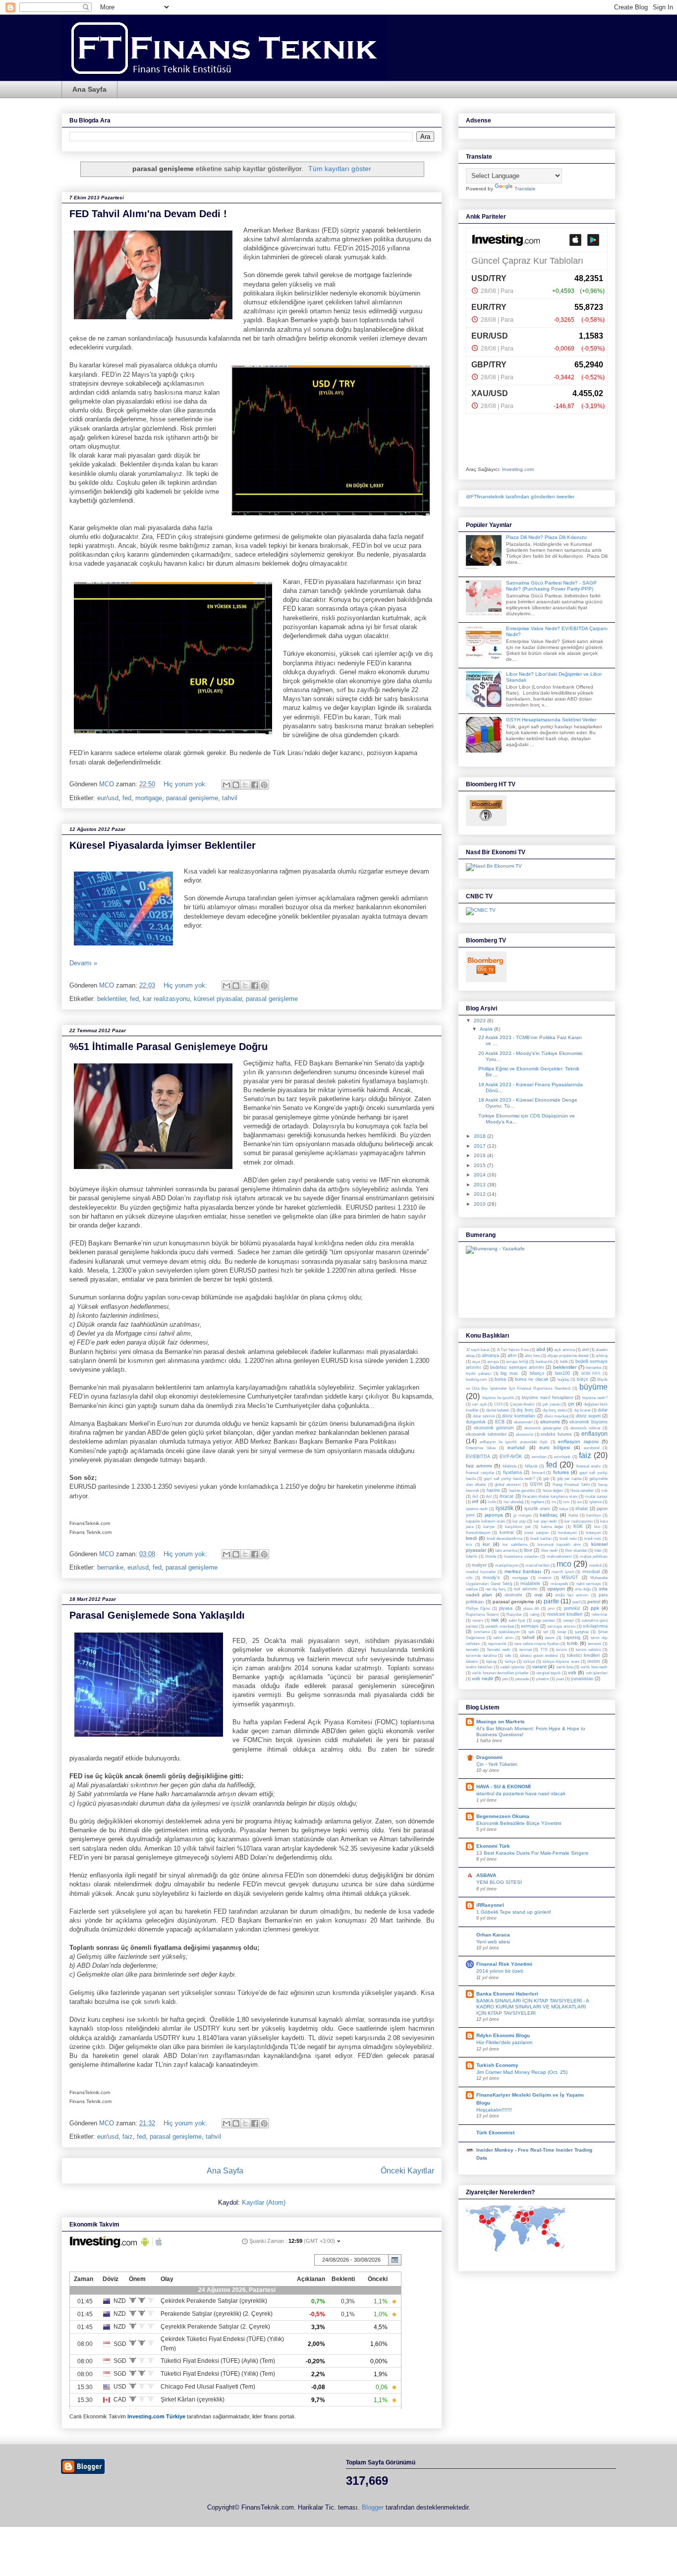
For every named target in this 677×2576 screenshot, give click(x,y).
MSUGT (570, 1578)
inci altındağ (513, 1502)
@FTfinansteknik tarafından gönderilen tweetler (520, 497)
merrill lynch (563, 1572)
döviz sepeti (588, 1416)
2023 (480, 1021)
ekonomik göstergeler (543, 1428)
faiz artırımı (479, 1466)
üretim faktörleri (479, 1667)
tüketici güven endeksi (539, 1656)
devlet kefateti (498, 1410)
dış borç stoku (555, 1410)
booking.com (477, 1379)
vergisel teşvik (548, 1673)
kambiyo (593, 1515)
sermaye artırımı (561, 1626)
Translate (525, 189)
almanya (490, 1355)
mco (564, 1564)
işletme (595, 1502)
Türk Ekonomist (495, 2133)
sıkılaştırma (595, 1626)
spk (531, 1632)
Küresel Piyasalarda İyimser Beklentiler (163, 845)
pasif (576, 1602)
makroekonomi (559, 1556)
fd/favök (531, 1466)
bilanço (537, 1373)
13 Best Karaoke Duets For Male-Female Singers (532, 1853)
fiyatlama (512, 1472)
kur (486, 1544)
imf (475, 1501)
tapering (572, 1638)
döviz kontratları (519, 1416)
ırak (604, 1491)
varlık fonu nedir (594, 1667)
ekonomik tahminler (486, 1434)
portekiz (572, 1608)
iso (579, 1502)
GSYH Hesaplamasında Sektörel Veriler (551, 720)
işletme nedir (477, 1509)
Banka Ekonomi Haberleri (507, 1994)
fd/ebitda (509, 1466)
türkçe (510, 1662)
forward (538, 1473)
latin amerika (506, 1551)
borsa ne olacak (532, 1379)
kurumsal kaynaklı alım (559, 1545)
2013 (480, 1185)
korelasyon (567, 1533)
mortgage (149, 798)
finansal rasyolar (480, 1473)
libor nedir (550, 1551)
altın (512, 1355)
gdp (546, 1479)
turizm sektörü (589, 1650)
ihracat (507, 1496)
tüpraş (491, 1662)
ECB (500, 1422)
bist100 (563, 1373)
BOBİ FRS (591, 1374)
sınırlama (482, 1632)
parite (551, 1601)
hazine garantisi (522, 1491)
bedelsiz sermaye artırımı (517, 1367)
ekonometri (523, 1422)
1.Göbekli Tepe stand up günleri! (514, 1912)
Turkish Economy (497, 2065)
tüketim (472, 1662)
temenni (594, 1644)
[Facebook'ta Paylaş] (255, 785)
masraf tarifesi (537, 1565)
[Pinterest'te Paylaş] (264, 785)
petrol (594, 1602)
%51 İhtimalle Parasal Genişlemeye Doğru (169, 1047)
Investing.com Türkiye (156, 2416)
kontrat (507, 1532)
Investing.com (518, 469)
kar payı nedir (545, 1521)
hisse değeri (553, 1491)
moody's (491, 1578)
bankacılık (544, 1362)
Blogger (373, 2507)
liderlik (472, 1556)
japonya (494, 1515)
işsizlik (505, 1508)
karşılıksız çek (518, 1527)
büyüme (593, 1387)
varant (539, 1667)
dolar (603, 1410)
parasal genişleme (192, 798)
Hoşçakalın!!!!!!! (494, 2110)
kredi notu (568, 1539)
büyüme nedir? (595, 1398)
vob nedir (482, 1678)
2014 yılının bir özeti (500, 1971)
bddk (564, 1362)
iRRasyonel (490, 1905)
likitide (491, 1556)
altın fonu (532, 1356)
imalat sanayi (596, 1496)
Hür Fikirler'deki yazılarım (504, 2042)
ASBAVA (486, 1875)
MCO (108, 784)
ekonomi (550, 1422)
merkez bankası (523, 1571)
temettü (472, 1650)
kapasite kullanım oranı (485, 1521)
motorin (545, 1578)
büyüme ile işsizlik (498, 1398)
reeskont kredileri (565, 1614)
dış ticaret (582, 1410)
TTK (544, 1650)
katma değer (552, 1527)
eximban (539, 1457)
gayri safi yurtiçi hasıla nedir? (509, 1479)
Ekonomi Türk (493, 1846)
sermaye (530, 1626)
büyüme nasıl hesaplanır (548, 1398)
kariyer (489, 1527)
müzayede (559, 1584)
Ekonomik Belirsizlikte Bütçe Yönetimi (519, 1823)
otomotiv (513, 1595)
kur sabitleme (515, 1545)
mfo (469, 1578)
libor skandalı (576, 1551)
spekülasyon (509, 1632)
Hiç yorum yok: (186, 784)
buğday (564, 1379)
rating (535, 1614)
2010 (480, 1204)
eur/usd (108, 798)
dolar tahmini (484, 1416)
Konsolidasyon (478, 1533)
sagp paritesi (544, 1620)
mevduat (591, 1572)
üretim (594, 1661)
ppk (595, 1608)
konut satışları (536, 1533)
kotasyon (593, 1533)
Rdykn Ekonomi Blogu (503, 2035)
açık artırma (564, 1350)
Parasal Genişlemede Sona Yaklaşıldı (157, 1615)
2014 (480, 1175)
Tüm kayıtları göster (340, 169)
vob (572, 1672)
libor (528, 1550)
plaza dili (531, 1609)
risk (495, 1620)
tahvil (230, 798)
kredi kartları (541, 1539)
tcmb (572, 1643)
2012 (480, 1194)
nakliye (472, 1589)
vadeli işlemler (512, 1667)
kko (597, 1527)
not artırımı (526, 1589)
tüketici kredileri (584, 1655)
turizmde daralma (481, 1656)
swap (562, 1632)
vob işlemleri (597, 1673)
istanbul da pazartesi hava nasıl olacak (521, 1793)
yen (505, 1679)
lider (598, 1551)
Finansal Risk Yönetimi (504, 1964)
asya (476, 1362)
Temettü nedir (499, 1650)
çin (571, 1404)
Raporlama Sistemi (482, 1614)
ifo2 (489, 1496)
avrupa (493, 1362)
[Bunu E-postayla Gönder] (226, 785)
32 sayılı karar (478, 1350)
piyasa (506, 1608)
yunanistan (582, 1679)
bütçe (583, 1379)
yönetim (542, 1679)
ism (566, 1502)
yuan (560, 1679)
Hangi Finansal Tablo (571, 1485)
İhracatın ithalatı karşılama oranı (550, 1496)
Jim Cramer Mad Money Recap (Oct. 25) (522, 2072)
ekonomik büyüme (589, 1422)
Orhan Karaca (493, 1935)
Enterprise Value (481, 1448)
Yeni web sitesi (493, 1942)
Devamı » (83, 963)
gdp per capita (569, 1479)
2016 (480, 1155)
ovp (538, 1595)
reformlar (600, 1614)
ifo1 (475, 1496)
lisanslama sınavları (521, 1556)
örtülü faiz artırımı (572, 1595)
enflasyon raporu (578, 1441)
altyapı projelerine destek (568, 1356)
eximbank (562, 1457)
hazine (493, 1490)
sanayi (568, 1620)
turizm (562, 1650)
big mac (509, 1373)
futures (561, 1472)
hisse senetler (582, 1491)
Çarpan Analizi (522, 1404)
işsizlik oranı (537, 1509)
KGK (578, 1526)
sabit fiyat (517, 1620)
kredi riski (593, 1539)
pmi (551, 1609)
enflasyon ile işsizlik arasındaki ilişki (514, 1442)
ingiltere (537, 1502)
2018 (480, 1136)
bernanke (110, 1567)
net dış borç (496, 1589)
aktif (585, 1350)
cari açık (479, 1404)
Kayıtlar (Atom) (264, 2202)
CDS (498, 1404)
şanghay (582, 1632)
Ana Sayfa (89, 89)
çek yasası (551, 1404)
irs (554, 1502)
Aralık (487, 1029)
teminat (526, 1650)
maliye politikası (594, 1556)
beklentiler (112, 999)
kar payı (519, 1521)
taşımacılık (497, 1644)
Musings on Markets (501, 1722)
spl (546, 1632)
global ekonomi (508, 1485)
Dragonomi (489, 1757)
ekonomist (525, 1434)
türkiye (529, 1662)
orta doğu (583, 1589)
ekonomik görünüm (494, 1428)
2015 (480, 1165)
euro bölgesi (555, 1447)
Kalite (573, 1515)
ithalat (582, 1509)
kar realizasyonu (166, 999)
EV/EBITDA (478, 1457)
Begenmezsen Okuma (503, 1816)
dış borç (525, 1410)
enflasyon (594, 1434)
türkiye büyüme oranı (561, 1662)
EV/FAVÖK (511, 1457)
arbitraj (602, 1356)
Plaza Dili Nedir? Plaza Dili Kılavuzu (546, 537)
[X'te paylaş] (245, 785)
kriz (469, 1545)
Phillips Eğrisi (478, 1609)
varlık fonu (565, 1667)
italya (564, 1509)
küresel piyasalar (218, 999)
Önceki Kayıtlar (407, 2171)
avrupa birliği (517, 1362)
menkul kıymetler (481, 1572)
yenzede (522, 1679)
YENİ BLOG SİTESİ (499, 1882)
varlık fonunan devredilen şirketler (500, 1673)
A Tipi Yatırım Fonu (513, 1350)
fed (127, 798)
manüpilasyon (507, 1565)
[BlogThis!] (236, 785)
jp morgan (522, 1515)
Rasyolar (514, 1614)
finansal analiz (589, 1466)
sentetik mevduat (499, 1626)
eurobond (592, 1448)
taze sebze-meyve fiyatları (537, 1644)
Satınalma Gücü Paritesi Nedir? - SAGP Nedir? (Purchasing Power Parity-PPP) (551, 586)
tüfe (508, 1656)
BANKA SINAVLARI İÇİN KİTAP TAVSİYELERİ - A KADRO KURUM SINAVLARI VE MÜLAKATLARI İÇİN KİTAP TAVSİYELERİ (533, 2007)
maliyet (479, 1565)
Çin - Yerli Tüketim (497, 1764)
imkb (492, 1502)
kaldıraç (549, 1515)
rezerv (478, 1620)
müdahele (530, 1583)
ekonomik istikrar (586, 1428)
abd (541, 1349)
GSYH (536, 1484)
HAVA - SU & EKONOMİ (504, 1786)
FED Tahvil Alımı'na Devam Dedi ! (148, 214)
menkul (595, 1565)
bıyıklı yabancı (479, 1374)
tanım (550, 1638)
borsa (500, 1379)
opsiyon (556, 1589)
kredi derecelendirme (505, 1539)
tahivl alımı (503, 1638)
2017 (480, 1146)
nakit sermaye (589, 1584)
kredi (471, 1538)
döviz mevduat (556, 1416)
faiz (128, 2137)
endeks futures (556, 1434)
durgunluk (476, 1422)
